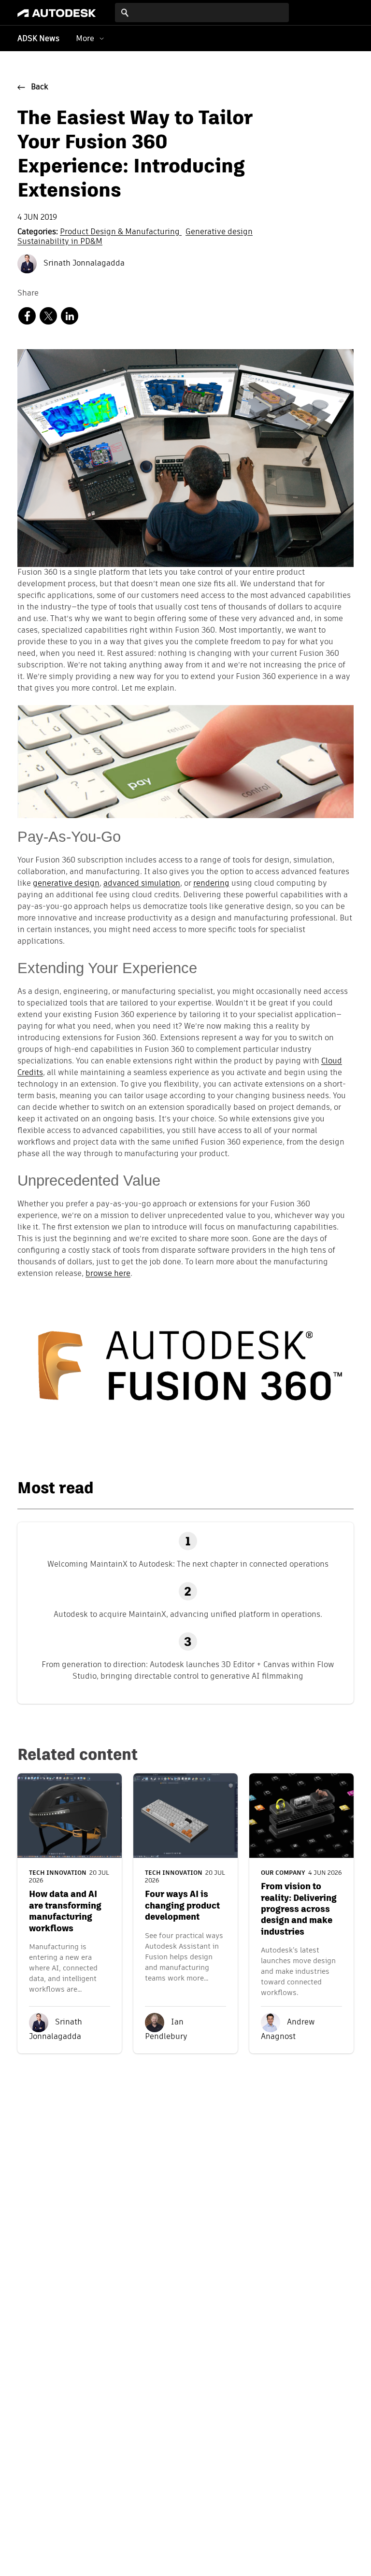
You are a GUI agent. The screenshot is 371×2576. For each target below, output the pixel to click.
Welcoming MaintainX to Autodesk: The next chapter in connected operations (188, 1564)
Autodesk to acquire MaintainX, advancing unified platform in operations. (188, 1614)
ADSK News (38, 39)
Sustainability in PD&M (60, 242)
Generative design (219, 232)
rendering (211, 884)
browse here (108, 1274)
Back (40, 87)
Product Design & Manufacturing (121, 232)
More (85, 38)
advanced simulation (142, 884)
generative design (66, 884)
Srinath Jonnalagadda (83, 264)
